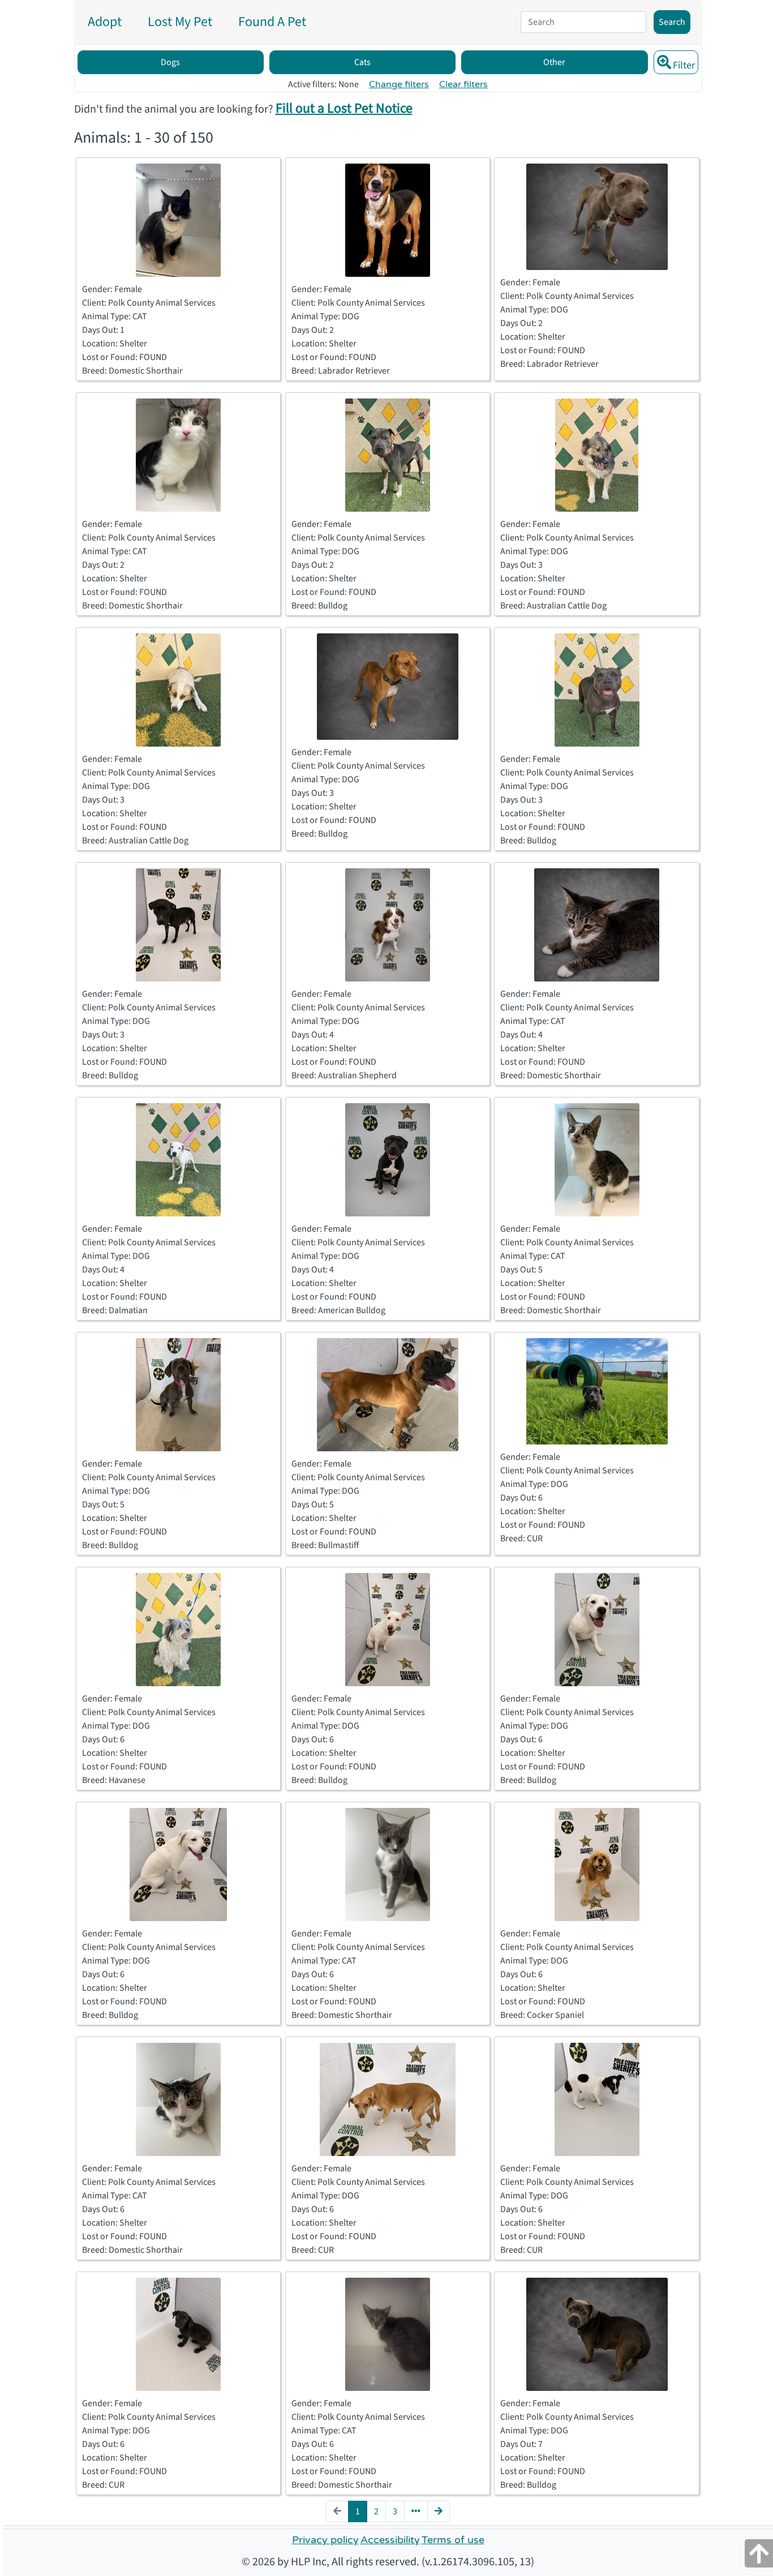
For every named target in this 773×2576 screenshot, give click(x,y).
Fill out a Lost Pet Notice (344, 108)
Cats (362, 62)
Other (554, 62)
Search (672, 22)
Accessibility (390, 2540)
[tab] (105, 22)
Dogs (170, 62)
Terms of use (453, 2540)
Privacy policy (325, 2540)
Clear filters (463, 84)
